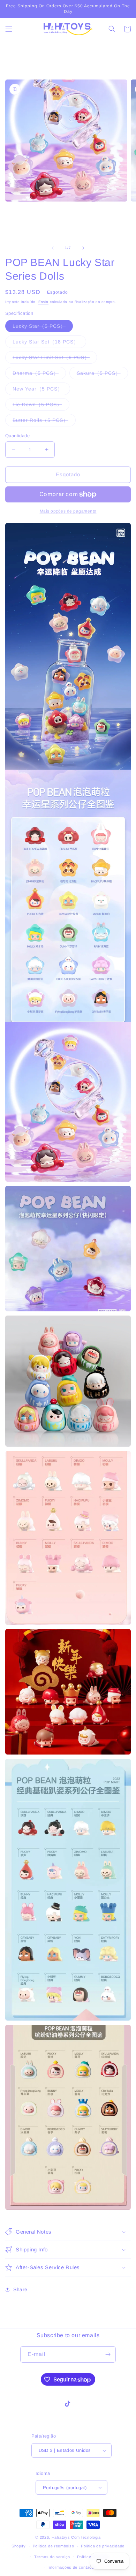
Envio (44, 302)
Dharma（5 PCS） (39, 375)
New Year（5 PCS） (41, 390)
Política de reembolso (54, 2546)
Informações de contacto (71, 2567)
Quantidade (17, 436)
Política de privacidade (103, 2546)
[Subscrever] (108, 2354)
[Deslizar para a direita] (83, 248)
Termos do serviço (52, 2557)
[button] (9, 29)
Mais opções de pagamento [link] (68, 511)
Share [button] (20, 2289)
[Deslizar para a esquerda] (53, 248)
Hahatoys (61, 2537)
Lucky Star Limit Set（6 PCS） (55, 359)
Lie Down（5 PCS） (41, 406)
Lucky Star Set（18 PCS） (49, 343)
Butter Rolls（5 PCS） (44, 422)
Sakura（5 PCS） (102, 375)
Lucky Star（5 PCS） (43, 328)
